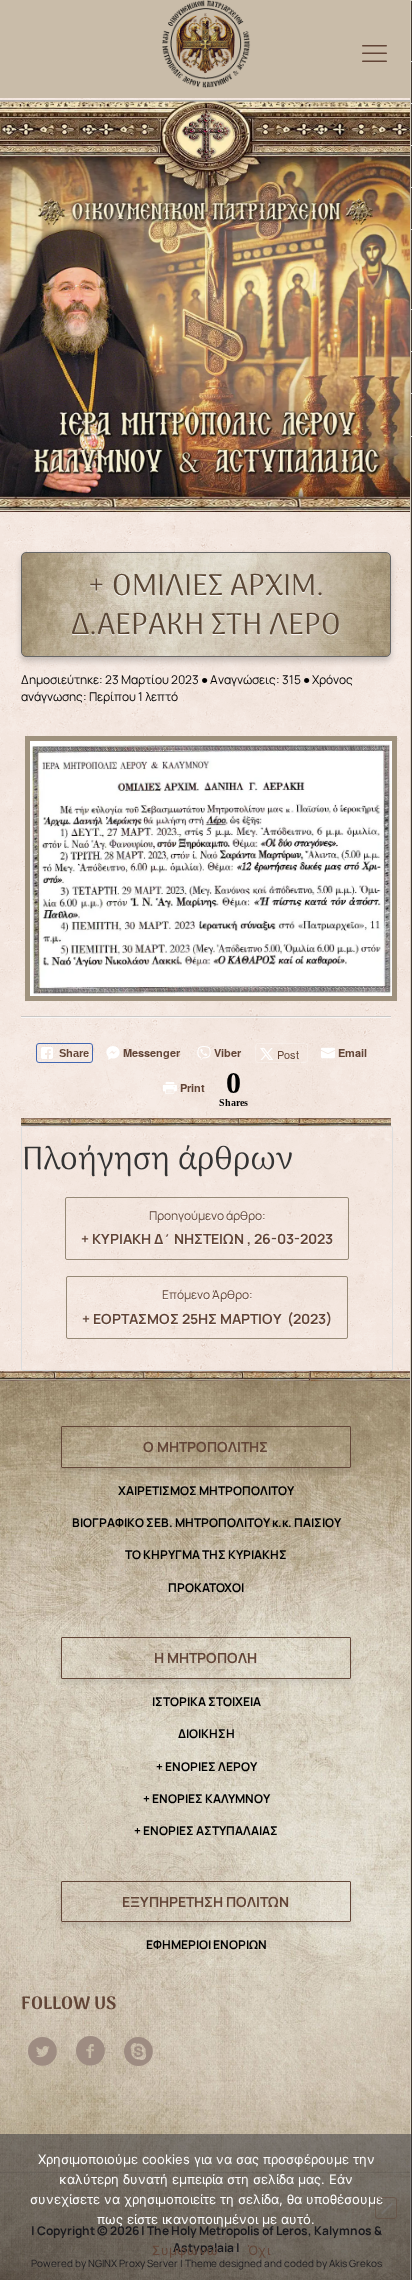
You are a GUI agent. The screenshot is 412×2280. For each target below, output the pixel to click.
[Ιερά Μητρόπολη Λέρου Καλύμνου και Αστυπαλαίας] (206, 39)
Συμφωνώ (185, 2250)
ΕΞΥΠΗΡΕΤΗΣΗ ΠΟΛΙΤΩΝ (205, 1901)
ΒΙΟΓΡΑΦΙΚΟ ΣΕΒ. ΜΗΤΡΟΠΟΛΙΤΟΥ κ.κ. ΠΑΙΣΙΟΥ (206, 1522)
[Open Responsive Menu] (374, 52)
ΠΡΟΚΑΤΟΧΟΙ (206, 1587)
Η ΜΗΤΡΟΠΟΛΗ (205, 1657)
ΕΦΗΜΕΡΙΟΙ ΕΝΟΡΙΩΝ (206, 1944)
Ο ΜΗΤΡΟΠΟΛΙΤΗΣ (205, 1446)
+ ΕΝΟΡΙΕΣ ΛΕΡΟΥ (206, 1766)
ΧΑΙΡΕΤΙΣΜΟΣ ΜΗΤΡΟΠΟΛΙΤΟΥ (206, 1490)
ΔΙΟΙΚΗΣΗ (206, 1733)
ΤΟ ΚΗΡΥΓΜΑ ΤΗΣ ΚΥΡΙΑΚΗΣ (206, 1554)
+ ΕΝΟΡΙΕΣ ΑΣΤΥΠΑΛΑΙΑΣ (206, 1830)
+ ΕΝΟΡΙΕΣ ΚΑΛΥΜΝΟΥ (206, 1798)
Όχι (259, 2250)
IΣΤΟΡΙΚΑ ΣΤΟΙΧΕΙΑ (206, 1701)
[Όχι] (386, 2208)
